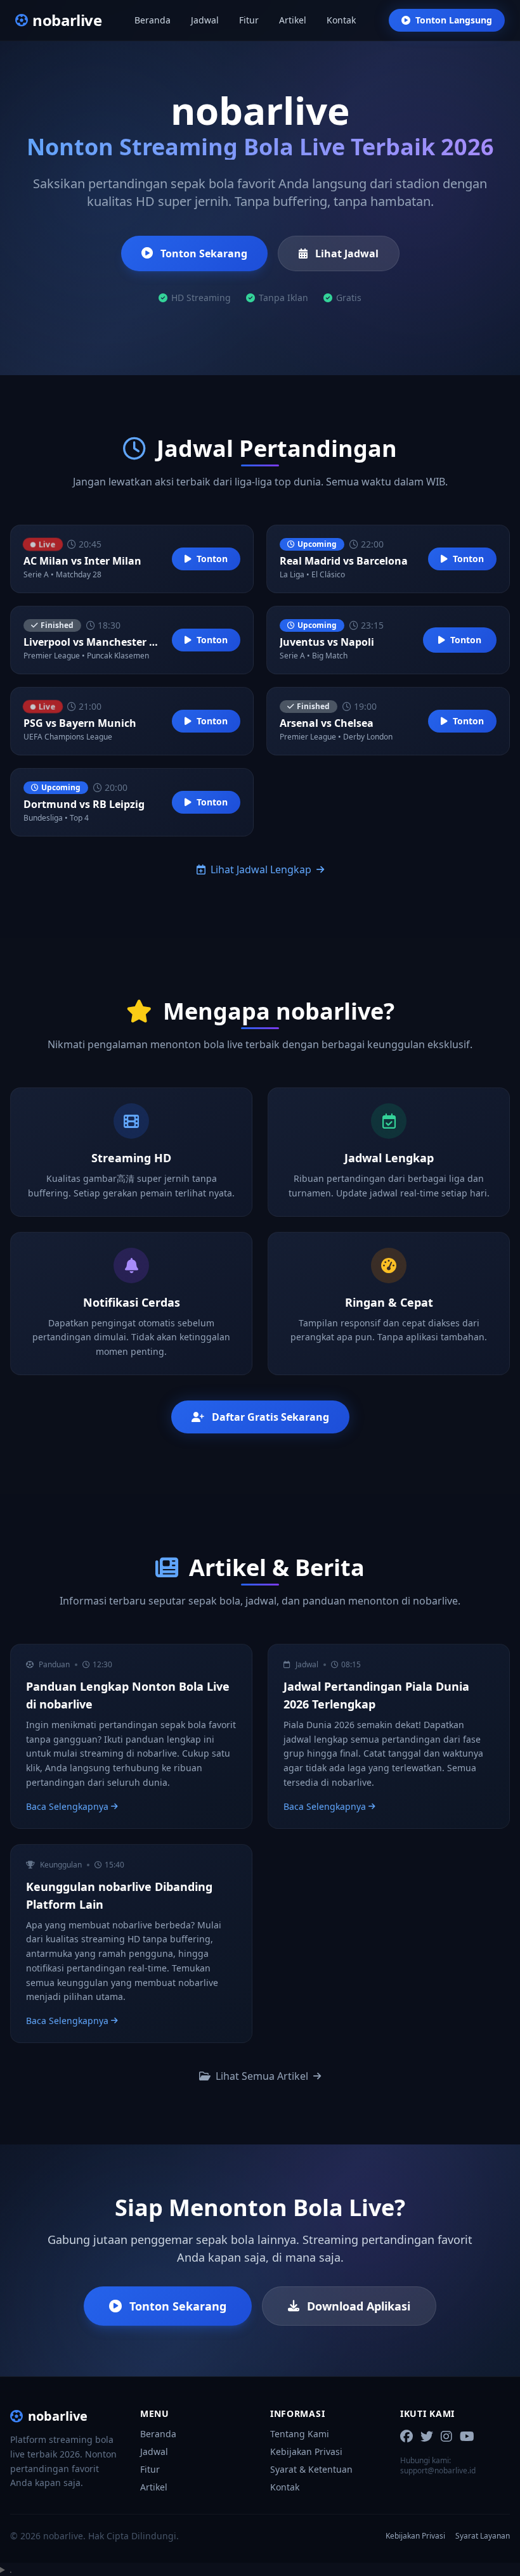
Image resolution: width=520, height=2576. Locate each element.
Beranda (153, 20)
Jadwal (205, 20)
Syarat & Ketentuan (311, 2469)
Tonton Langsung (454, 20)
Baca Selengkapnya (67, 1806)
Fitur (249, 20)
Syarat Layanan (483, 2536)
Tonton (212, 559)
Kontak (341, 20)
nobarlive (58, 2416)
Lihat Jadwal (347, 253)
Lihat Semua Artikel (262, 2076)
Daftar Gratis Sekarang (270, 1417)
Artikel (293, 20)
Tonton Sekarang (204, 253)
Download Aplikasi (359, 2306)
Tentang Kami (300, 2434)
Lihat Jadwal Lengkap (261, 869)
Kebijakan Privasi (306, 2451)
